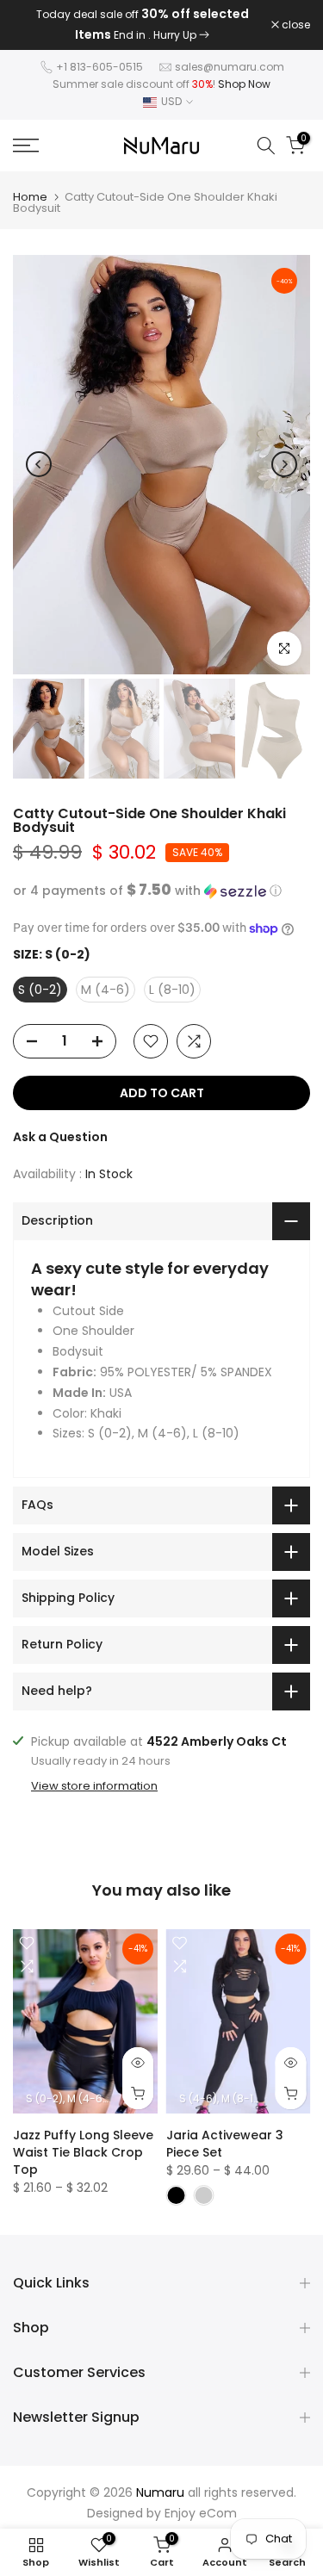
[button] (161, 891)
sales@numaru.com (230, 67)
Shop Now (244, 84)
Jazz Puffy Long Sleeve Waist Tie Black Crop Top (83, 2152)
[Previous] (39, 464)
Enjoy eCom (201, 2513)
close (295, 25)
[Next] (284, 464)
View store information (94, 1786)
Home (30, 197)
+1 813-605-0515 (99, 67)
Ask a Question (60, 1137)
